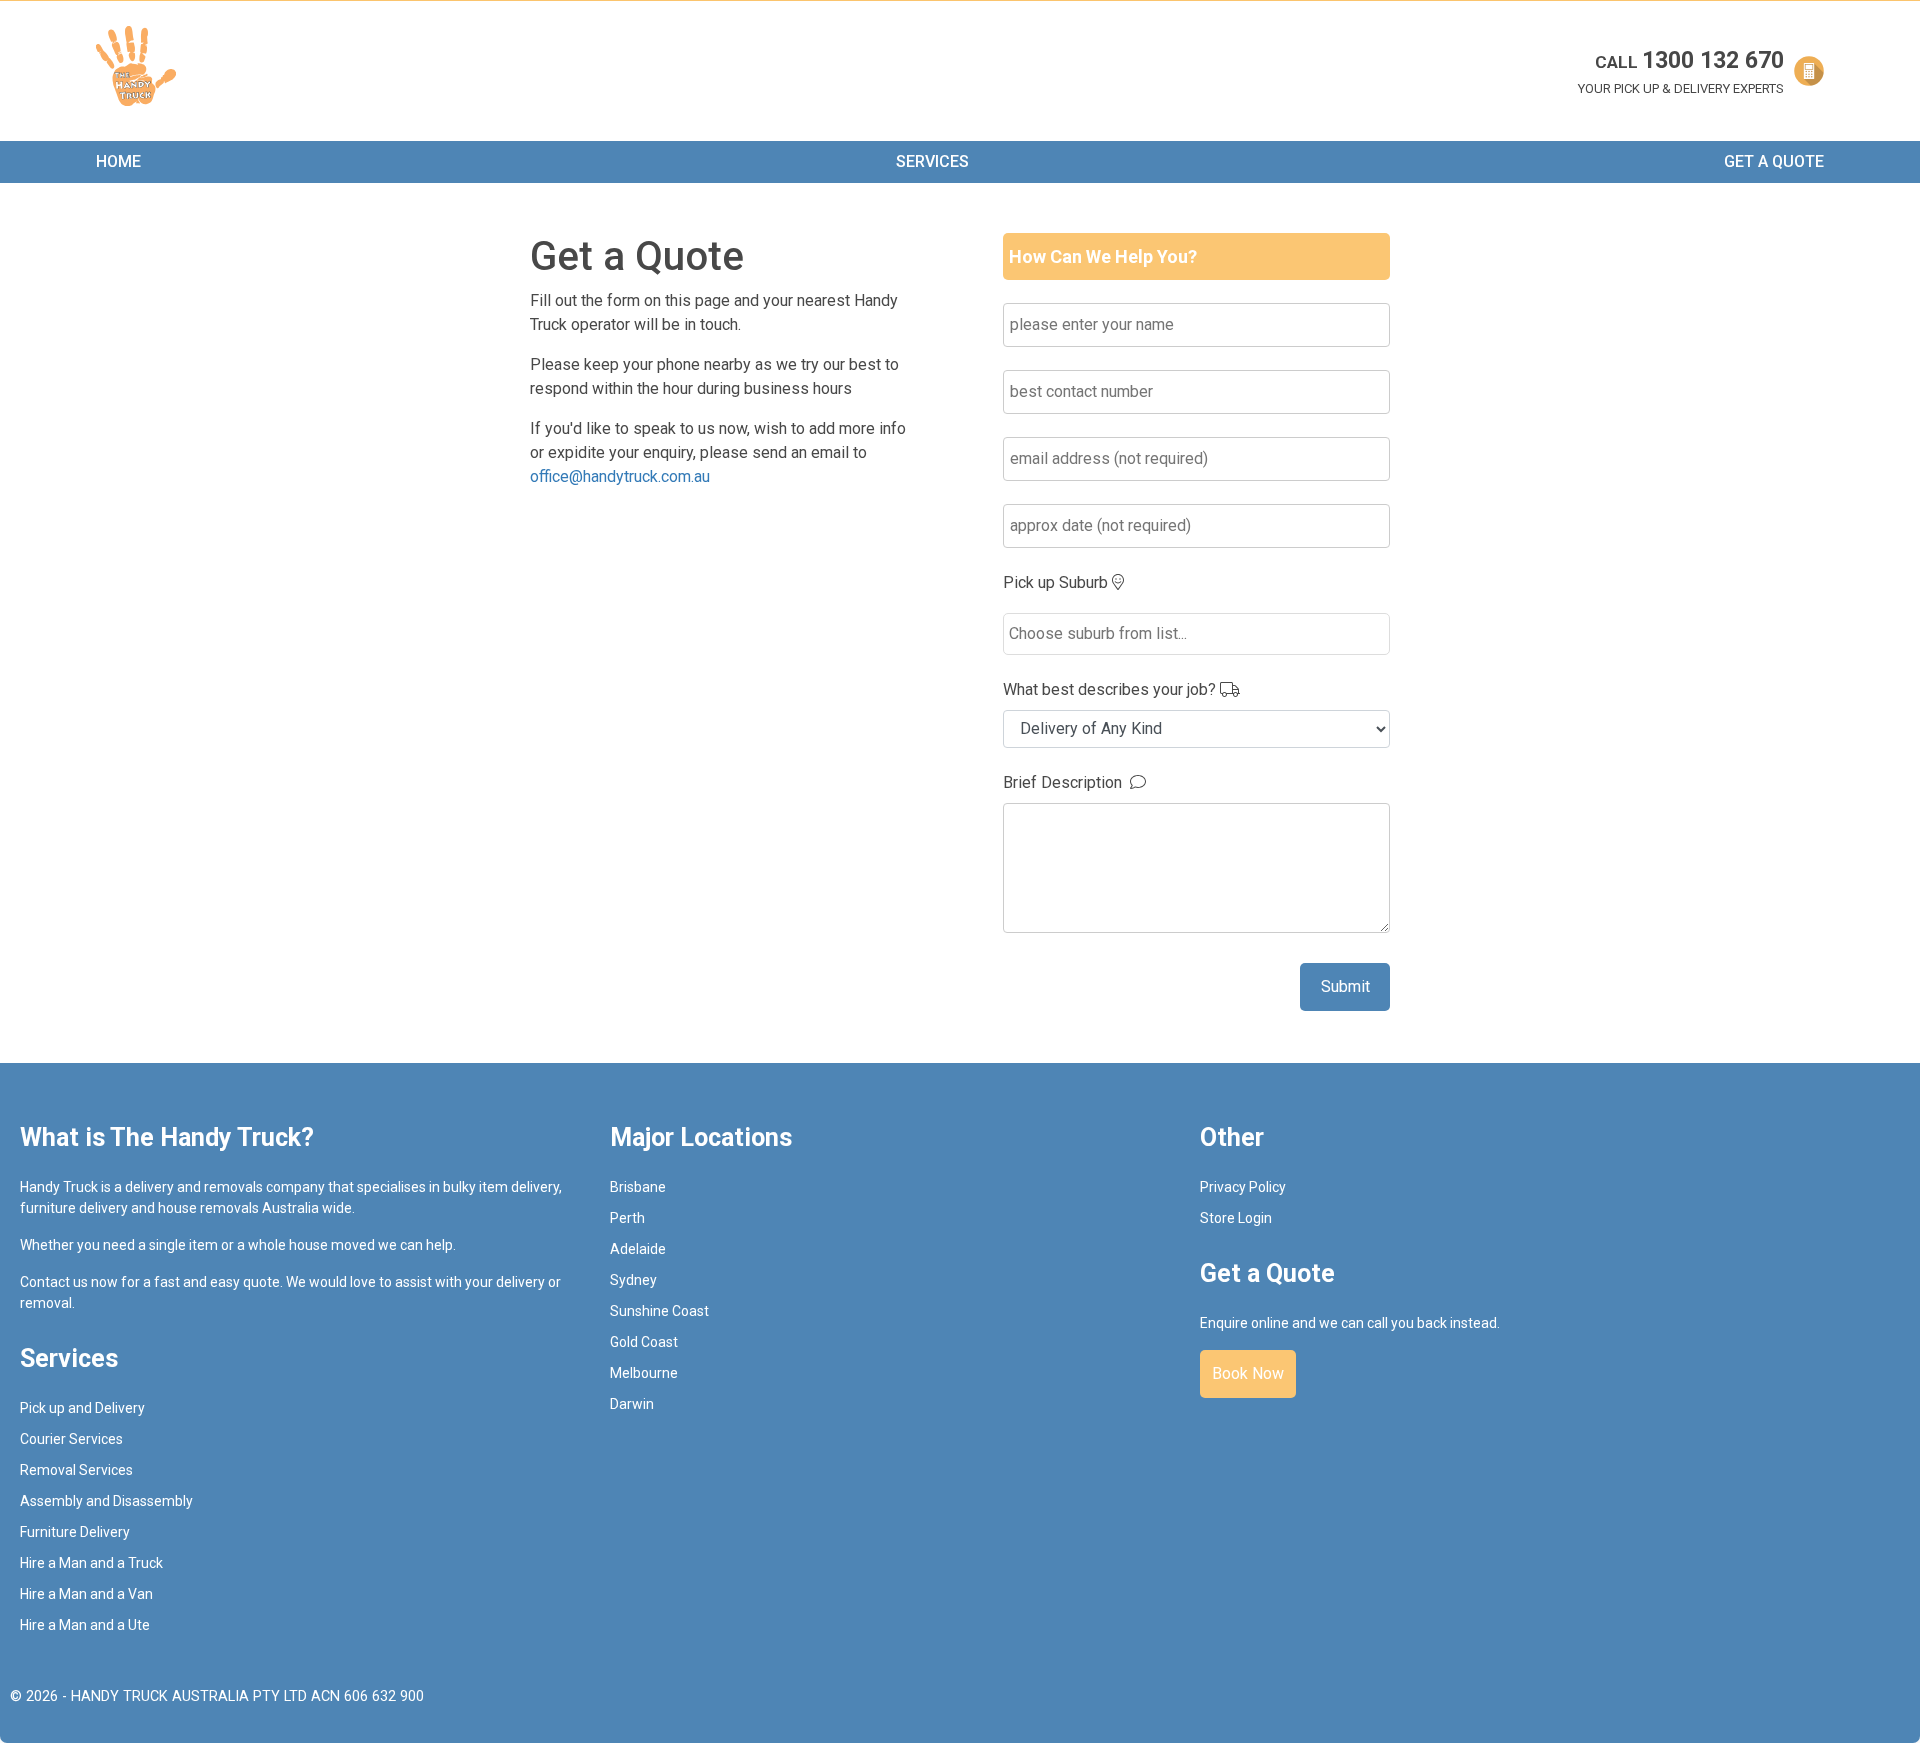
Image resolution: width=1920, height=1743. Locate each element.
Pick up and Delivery (82, 1408)
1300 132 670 (1689, 60)
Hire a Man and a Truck (91, 1563)
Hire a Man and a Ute (85, 1625)
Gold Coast (644, 1342)
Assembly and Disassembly (106, 1501)
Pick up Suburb (1057, 582)
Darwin (632, 1404)
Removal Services (76, 1470)
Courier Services (71, 1439)
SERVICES (932, 161)
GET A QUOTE (1774, 161)
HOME (118, 161)
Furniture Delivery (75, 1532)
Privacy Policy (1243, 1187)
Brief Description (1066, 782)
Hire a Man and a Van (86, 1594)
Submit (1345, 986)
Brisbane (638, 1187)
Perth (627, 1218)
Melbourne (644, 1373)
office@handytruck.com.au (620, 476)
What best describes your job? (1111, 689)
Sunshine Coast (659, 1311)
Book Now (1248, 1373)
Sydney (633, 1280)
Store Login (1236, 1218)
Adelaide (638, 1249)
